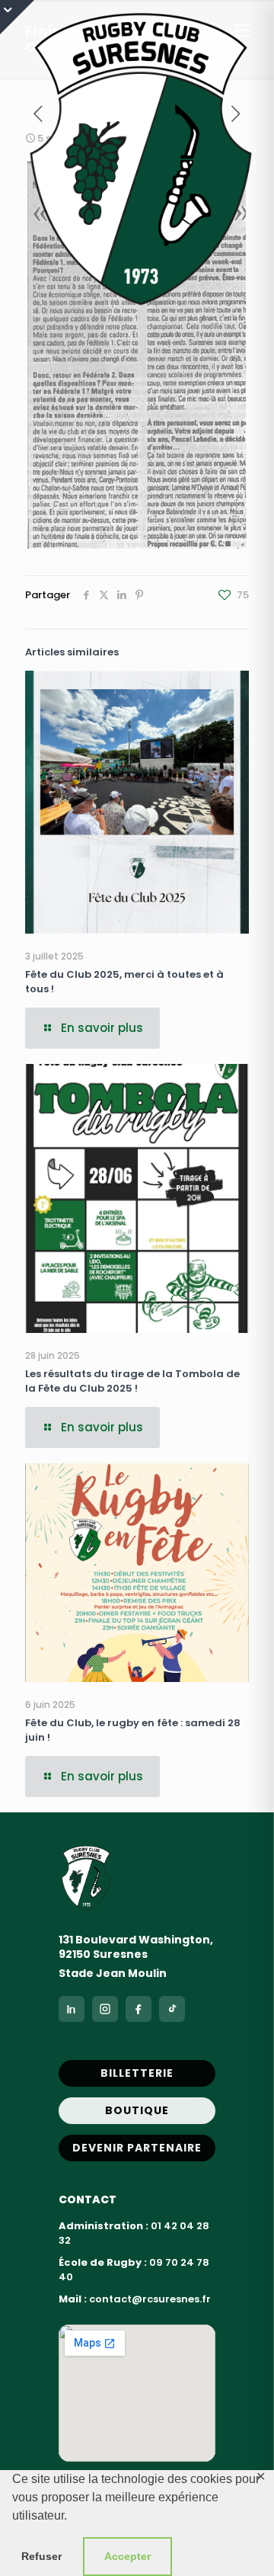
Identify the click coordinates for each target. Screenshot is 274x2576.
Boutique (137, 2110)
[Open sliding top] (17, 17)
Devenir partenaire (137, 2148)
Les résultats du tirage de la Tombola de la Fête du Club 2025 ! (132, 1381)
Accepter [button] (127, 2556)
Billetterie (137, 2073)
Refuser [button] (41, 2556)
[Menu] (242, 30)
